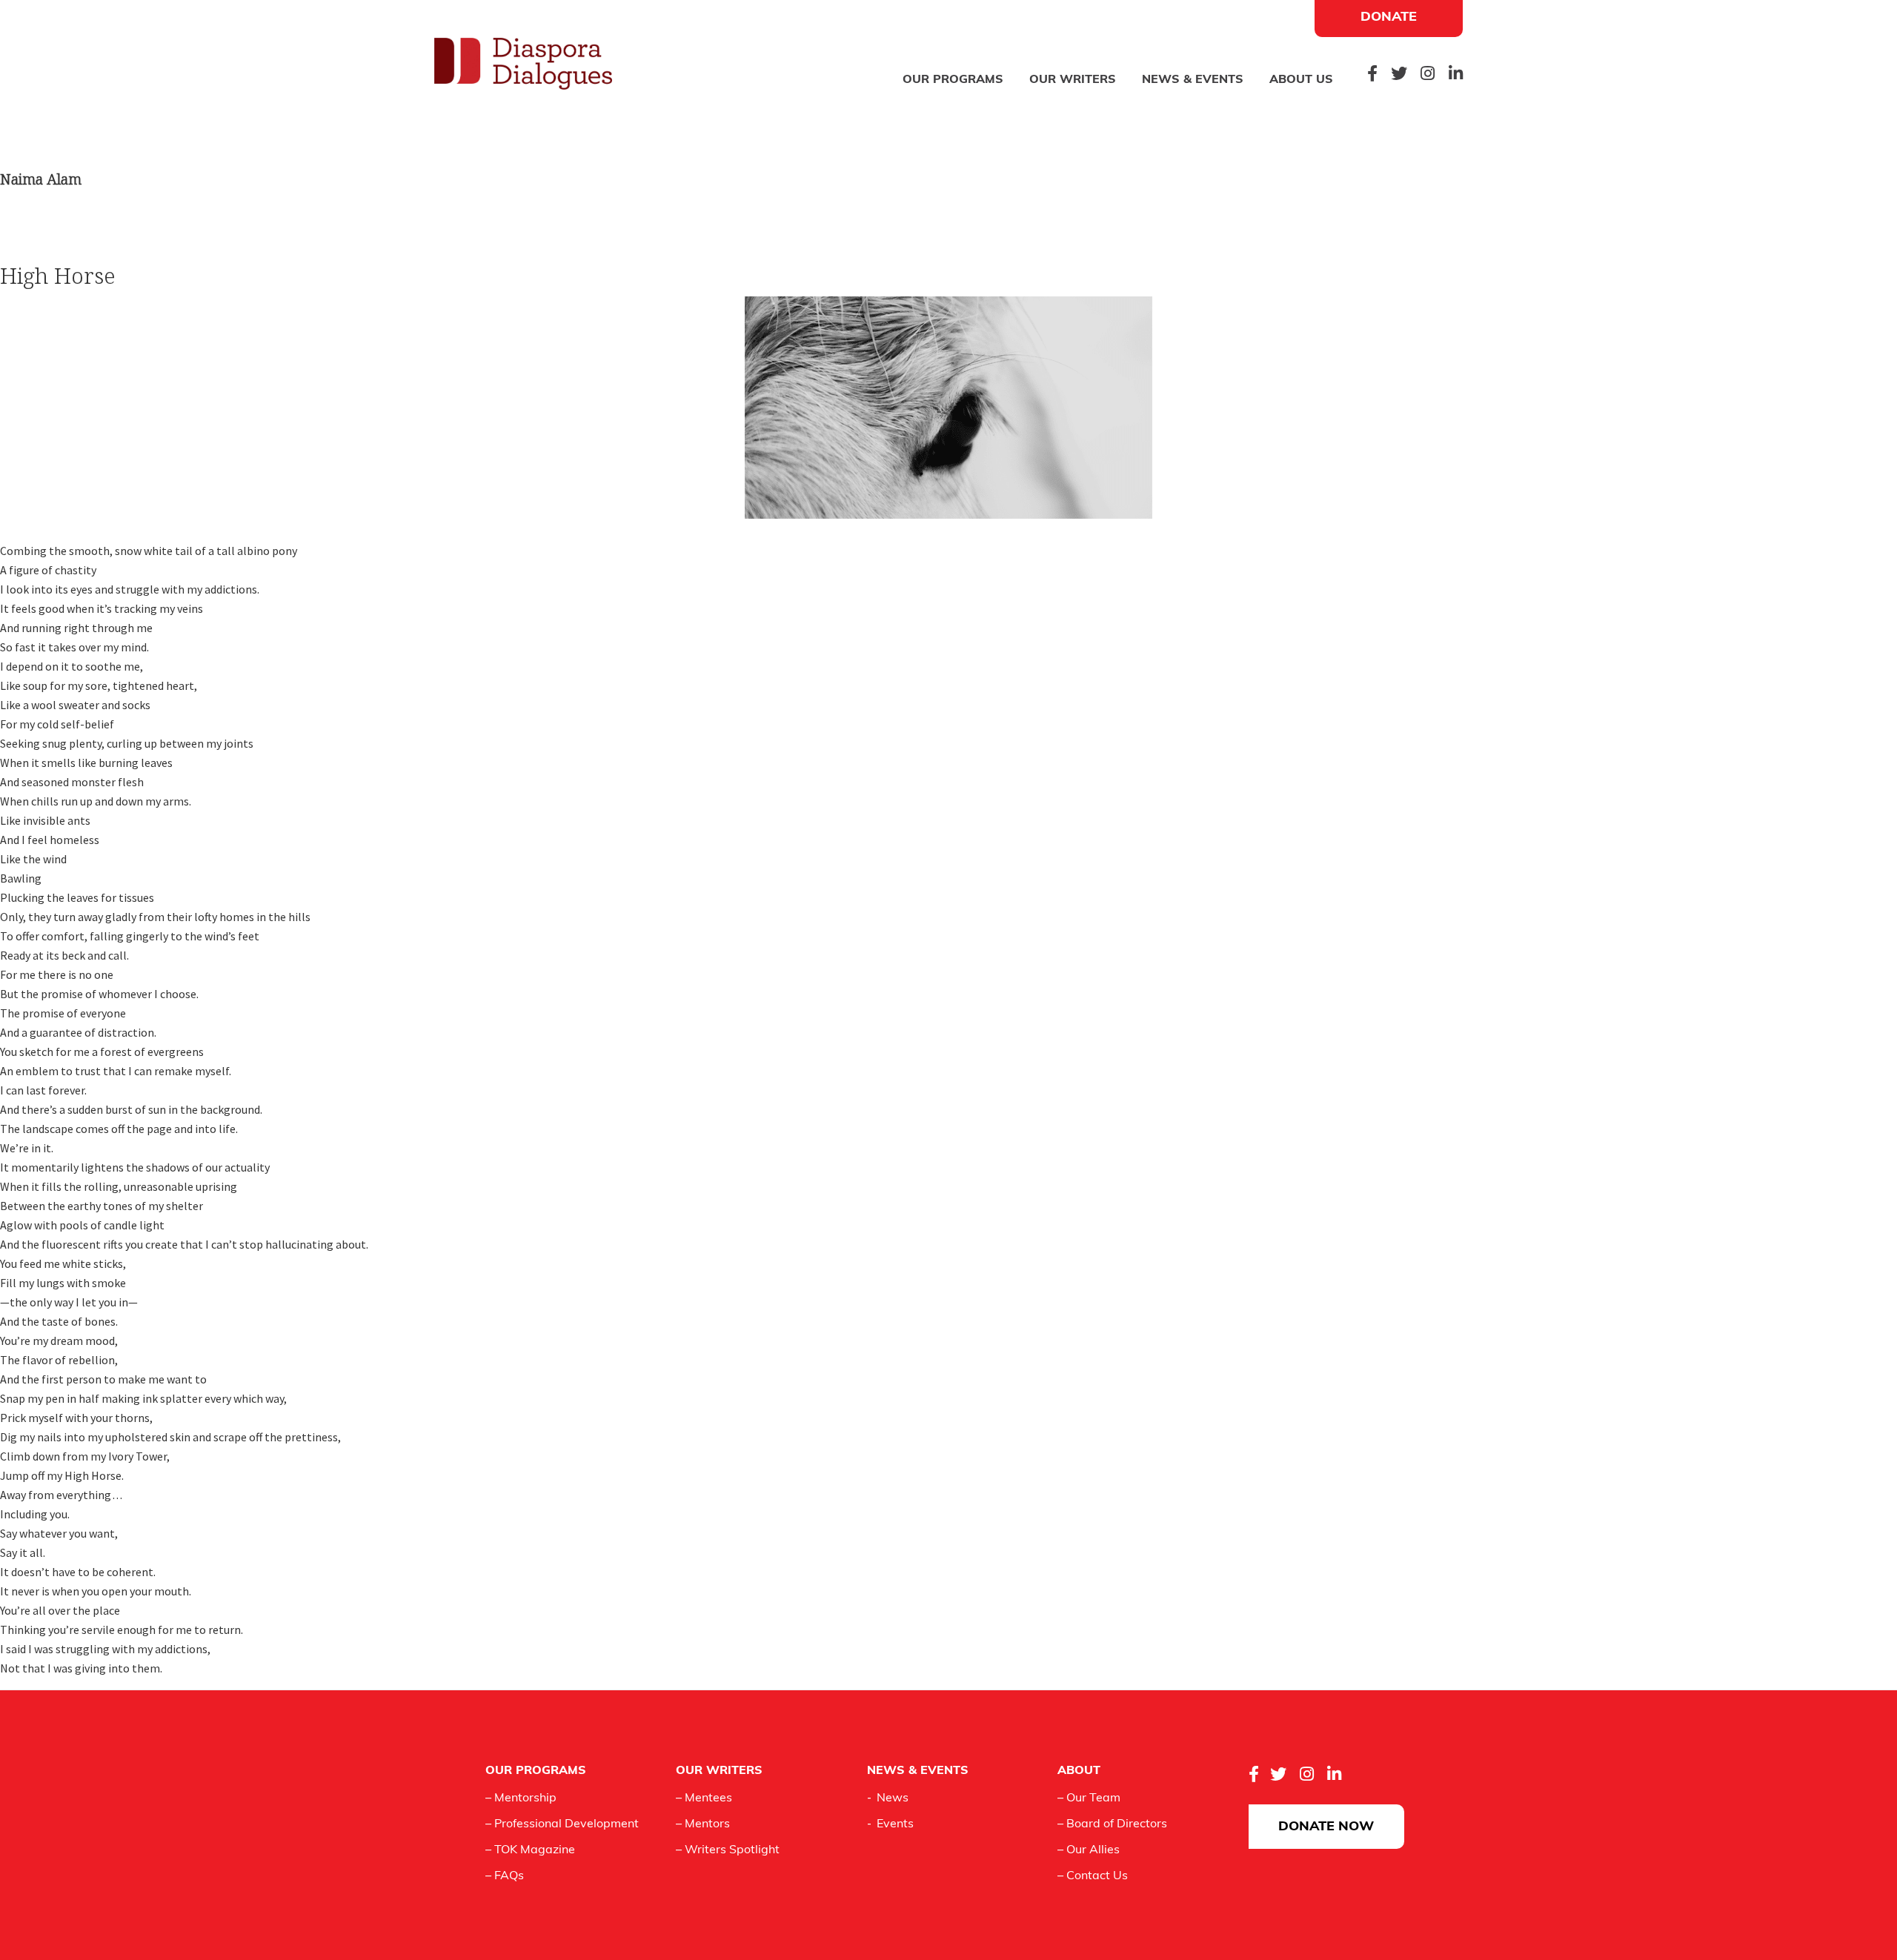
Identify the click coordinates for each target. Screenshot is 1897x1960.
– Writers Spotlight (728, 1850)
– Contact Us (1093, 1876)
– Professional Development (562, 1824)
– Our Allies (1089, 1850)
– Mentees (704, 1798)
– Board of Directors (1112, 1824)
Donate (1389, 18)
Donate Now (1326, 1827)
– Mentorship (521, 1798)
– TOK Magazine (530, 1850)
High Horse (58, 276)
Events (895, 1824)
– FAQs (505, 1876)
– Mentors (703, 1824)
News (893, 1798)
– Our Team (1089, 1798)
